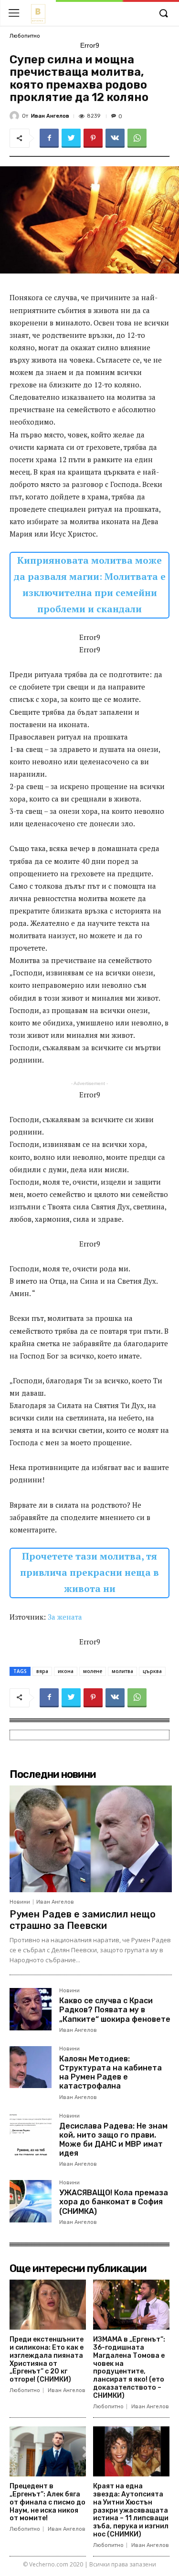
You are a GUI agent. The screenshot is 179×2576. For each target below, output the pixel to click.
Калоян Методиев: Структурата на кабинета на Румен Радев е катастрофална (111, 2073)
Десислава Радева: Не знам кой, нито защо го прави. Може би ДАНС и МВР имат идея (113, 2140)
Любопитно (25, 36)
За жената (65, 1617)
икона (66, 1671)
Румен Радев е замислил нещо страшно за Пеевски (83, 1920)
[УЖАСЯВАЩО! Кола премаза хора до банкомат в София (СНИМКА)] (31, 2201)
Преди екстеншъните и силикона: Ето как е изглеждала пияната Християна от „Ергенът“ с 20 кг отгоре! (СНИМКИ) (47, 2359)
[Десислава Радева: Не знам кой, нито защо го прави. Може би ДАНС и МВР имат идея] (31, 2134)
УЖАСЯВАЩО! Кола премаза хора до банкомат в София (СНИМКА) (114, 2202)
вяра (42, 1671)
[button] (163, 14)
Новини (20, 1902)
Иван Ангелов (50, 116)
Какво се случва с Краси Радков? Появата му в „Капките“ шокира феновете (115, 2010)
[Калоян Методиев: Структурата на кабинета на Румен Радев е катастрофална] (31, 2067)
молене (93, 1671)
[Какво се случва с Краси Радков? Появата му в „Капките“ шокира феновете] (31, 2009)
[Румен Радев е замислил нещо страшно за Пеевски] (91, 1839)
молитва (122, 1671)
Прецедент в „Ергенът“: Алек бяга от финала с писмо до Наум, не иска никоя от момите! (47, 2502)
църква (152, 1671)
